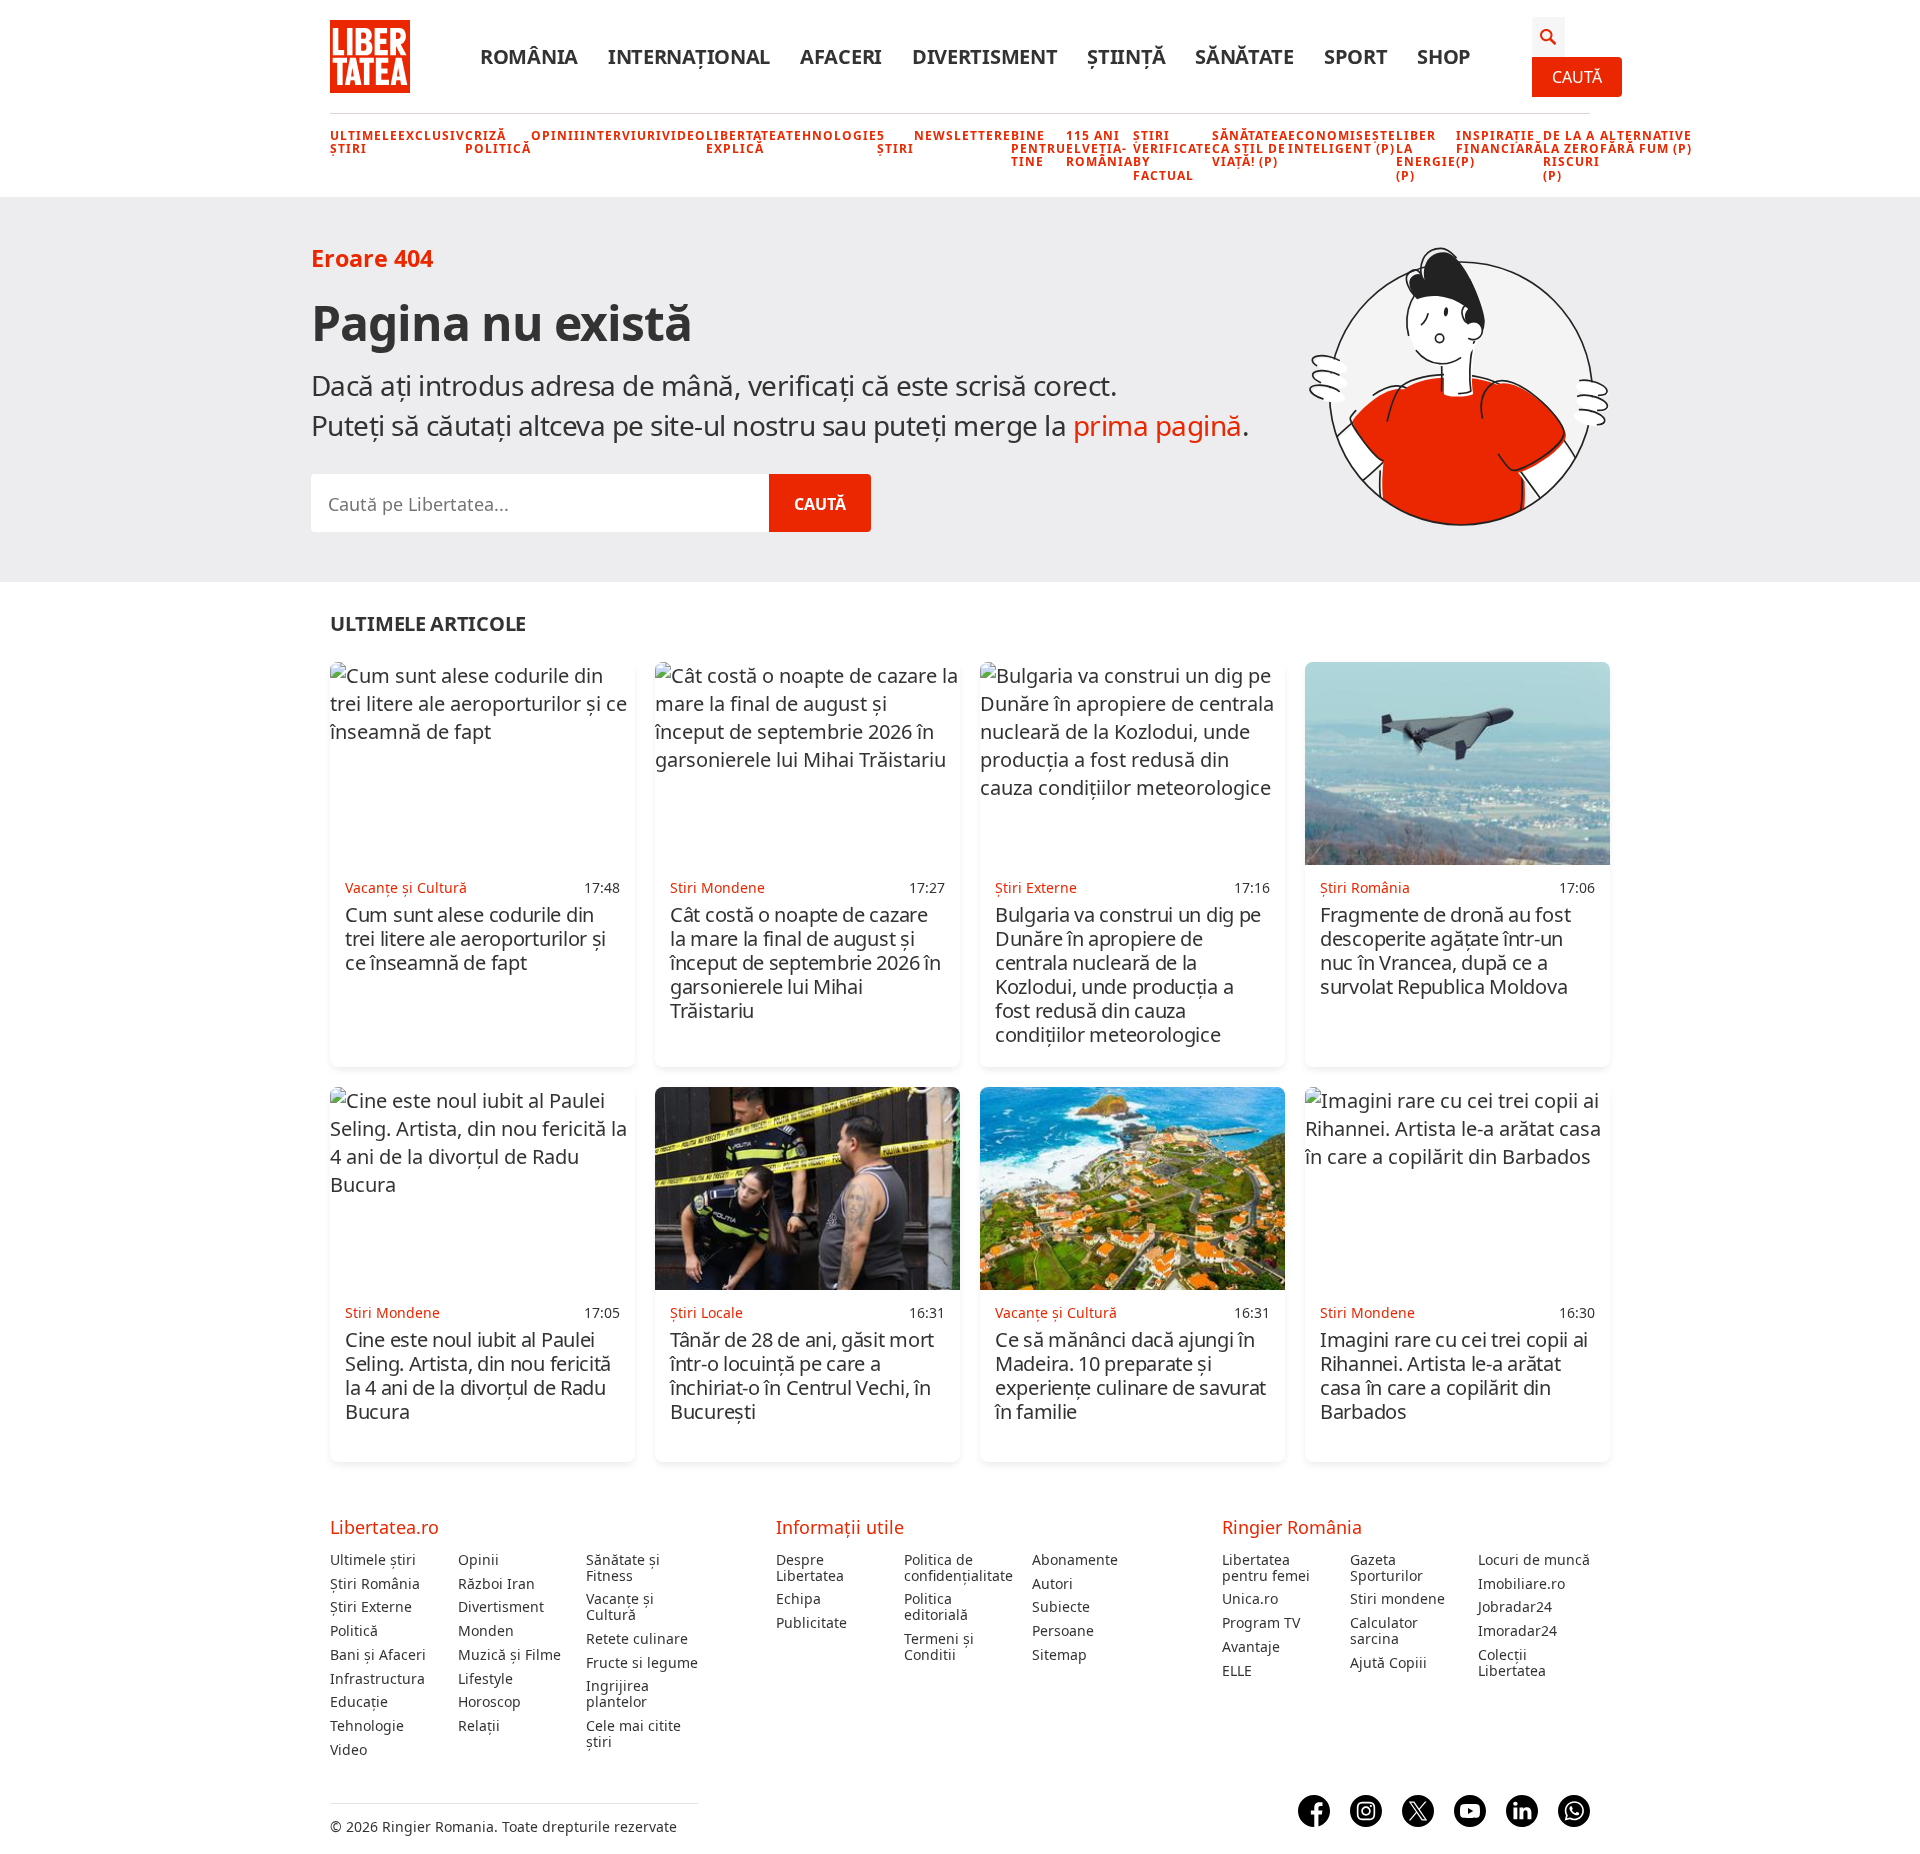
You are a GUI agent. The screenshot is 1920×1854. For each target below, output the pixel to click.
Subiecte (1061, 1607)
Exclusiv (431, 135)
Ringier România (1292, 1527)
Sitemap (1059, 1655)
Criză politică (498, 142)
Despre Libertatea (810, 1568)
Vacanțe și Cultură (620, 1607)
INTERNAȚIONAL (689, 57)
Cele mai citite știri (633, 1734)
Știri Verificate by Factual (1172, 155)
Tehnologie (831, 135)
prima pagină (1157, 425)
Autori (1052, 1584)
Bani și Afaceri (378, 1655)
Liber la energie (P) (1426, 155)
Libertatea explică (746, 142)
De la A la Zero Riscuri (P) (1571, 155)
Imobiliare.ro (1521, 1584)
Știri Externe (371, 1607)
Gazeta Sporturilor (1386, 1568)
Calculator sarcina (1384, 1631)
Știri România (375, 1584)
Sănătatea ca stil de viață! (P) (1250, 149)
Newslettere (962, 135)
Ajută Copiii (1388, 1663)
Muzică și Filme (509, 1655)
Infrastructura (377, 1679)
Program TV (1261, 1623)
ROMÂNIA (529, 57)
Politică (354, 1631)
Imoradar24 (1517, 1631)
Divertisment (501, 1607)
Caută (1577, 77)
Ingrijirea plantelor (617, 1694)
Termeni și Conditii (939, 1647)
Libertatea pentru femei (1266, 1568)
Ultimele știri (364, 142)
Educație (359, 1702)
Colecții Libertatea (1512, 1663)
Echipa (798, 1599)
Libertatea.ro (384, 1527)
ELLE (1237, 1671)
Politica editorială (936, 1607)
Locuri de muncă (1534, 1560)
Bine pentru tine (1038, 149)
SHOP (1444, 57)
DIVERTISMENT (984, 57)
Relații (479, 1726)
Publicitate (811, 1623)
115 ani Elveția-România (1099, 149)
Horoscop (489, 1702)
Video (684, 135)
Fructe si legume (642, 1663)
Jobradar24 (1515, 1607)
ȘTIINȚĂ (1126, 57)
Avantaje (1251, 1647)
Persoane (1063, 1631)
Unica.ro (1250, 1599)
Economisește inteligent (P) (1342, 142)
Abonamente (1075, 1560)
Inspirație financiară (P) (1499, 149)
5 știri (895, 142)
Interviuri (621, 135)
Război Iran (496, 1584)
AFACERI (841, 57)
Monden (486, 1631)
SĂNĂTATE (1244, 57)
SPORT (1356, 57)
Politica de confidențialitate (958, 1568)
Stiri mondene (1397, 1599)
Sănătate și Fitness (623, 1568)
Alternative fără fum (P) (1646, 142)
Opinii (555, 135)
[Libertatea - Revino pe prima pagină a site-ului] (370, 57)
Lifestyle (485, 1679)
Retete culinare (637, 1639)
